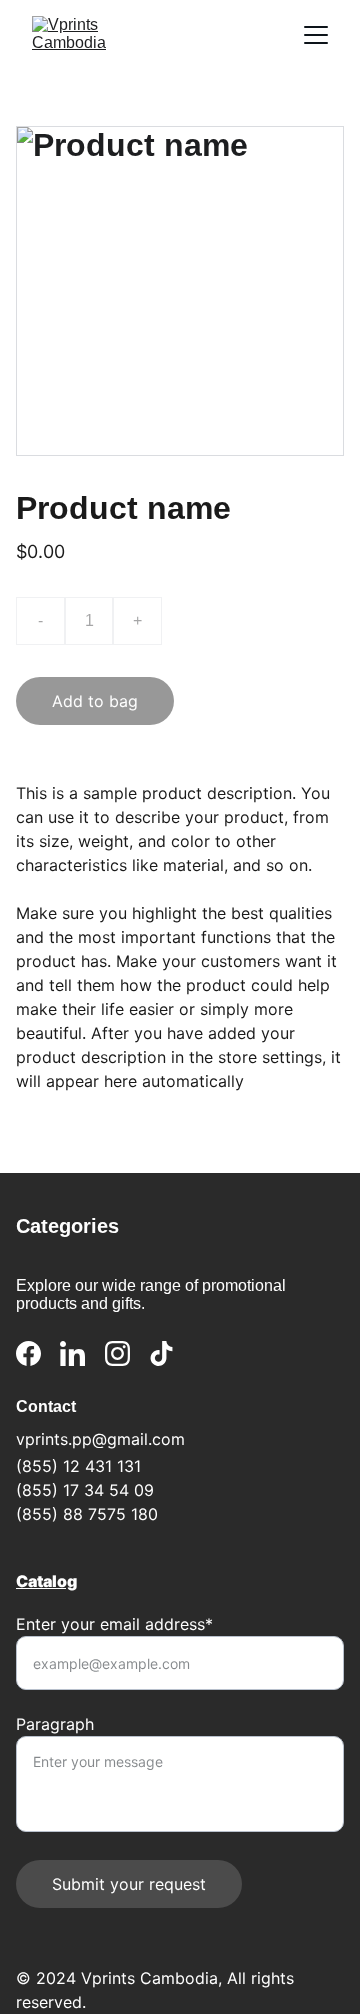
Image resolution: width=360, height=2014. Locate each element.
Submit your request (129, 1884)
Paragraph (55, 1724)
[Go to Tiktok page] (161, 1353)
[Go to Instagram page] (117, 1353)
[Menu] (316, 35)
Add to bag (95, 701)
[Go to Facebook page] (28, 1353)
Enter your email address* (114, 1624)
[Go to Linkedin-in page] (72, 1353)
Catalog (46, 1581)
